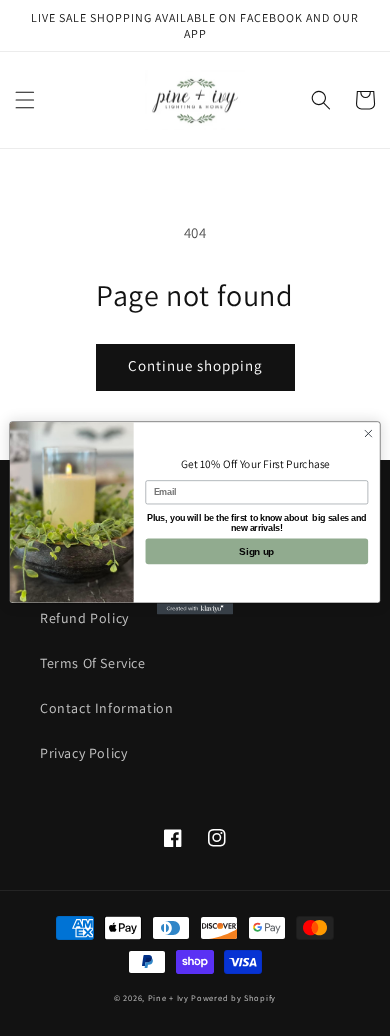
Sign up (256, 551)
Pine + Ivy (168, 997)
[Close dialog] (368, 433)
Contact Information (106, 708)
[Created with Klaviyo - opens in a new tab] (195, 608)
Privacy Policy (83, 753)
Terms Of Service (93, 663)
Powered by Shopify (233, 997)
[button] (25, 100)
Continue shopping (195, 365)
